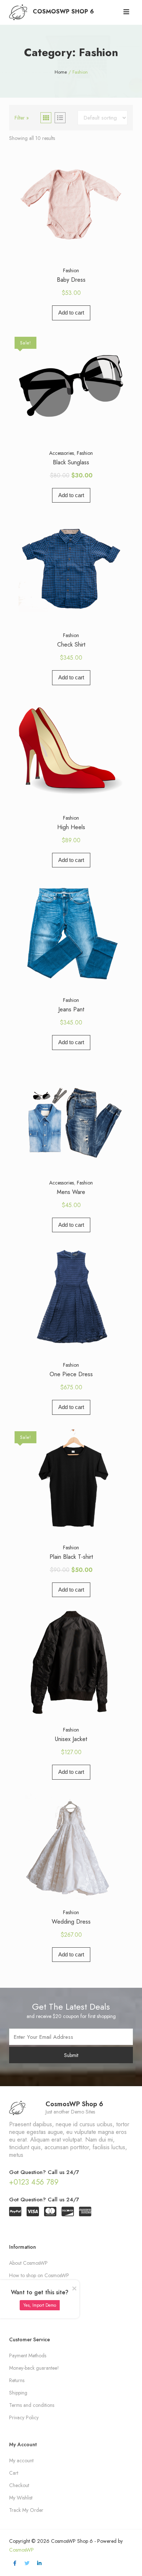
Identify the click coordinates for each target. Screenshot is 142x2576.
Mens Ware (71, 1192)
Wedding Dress (71, 1922)
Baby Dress (71, 280)
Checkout (19, 2485)
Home (61, 72)
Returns (17, 2380)
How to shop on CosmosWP (39, 2275)
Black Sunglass (71, 462)
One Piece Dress (71, 1374)
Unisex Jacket (71, 1739)
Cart (14, 2473)
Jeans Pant (71, 1009)
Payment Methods (28, 2356)
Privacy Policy (24, 2417)
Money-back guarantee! (34, 2368)
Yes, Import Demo (40, 2305)
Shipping (18, 2393)
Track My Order (26, 2510)
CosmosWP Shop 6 (63, 11)
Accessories (62, 453)
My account (21, 2460)
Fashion (71, 270)
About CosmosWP (28, 2263)
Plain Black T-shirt (71, 1557)
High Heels (71, 827)
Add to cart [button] (71, 313)
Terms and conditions (32, 2405)
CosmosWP (21, 2550)
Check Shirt (71, 645)
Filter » (22, 118)
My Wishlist (21, 2498)
